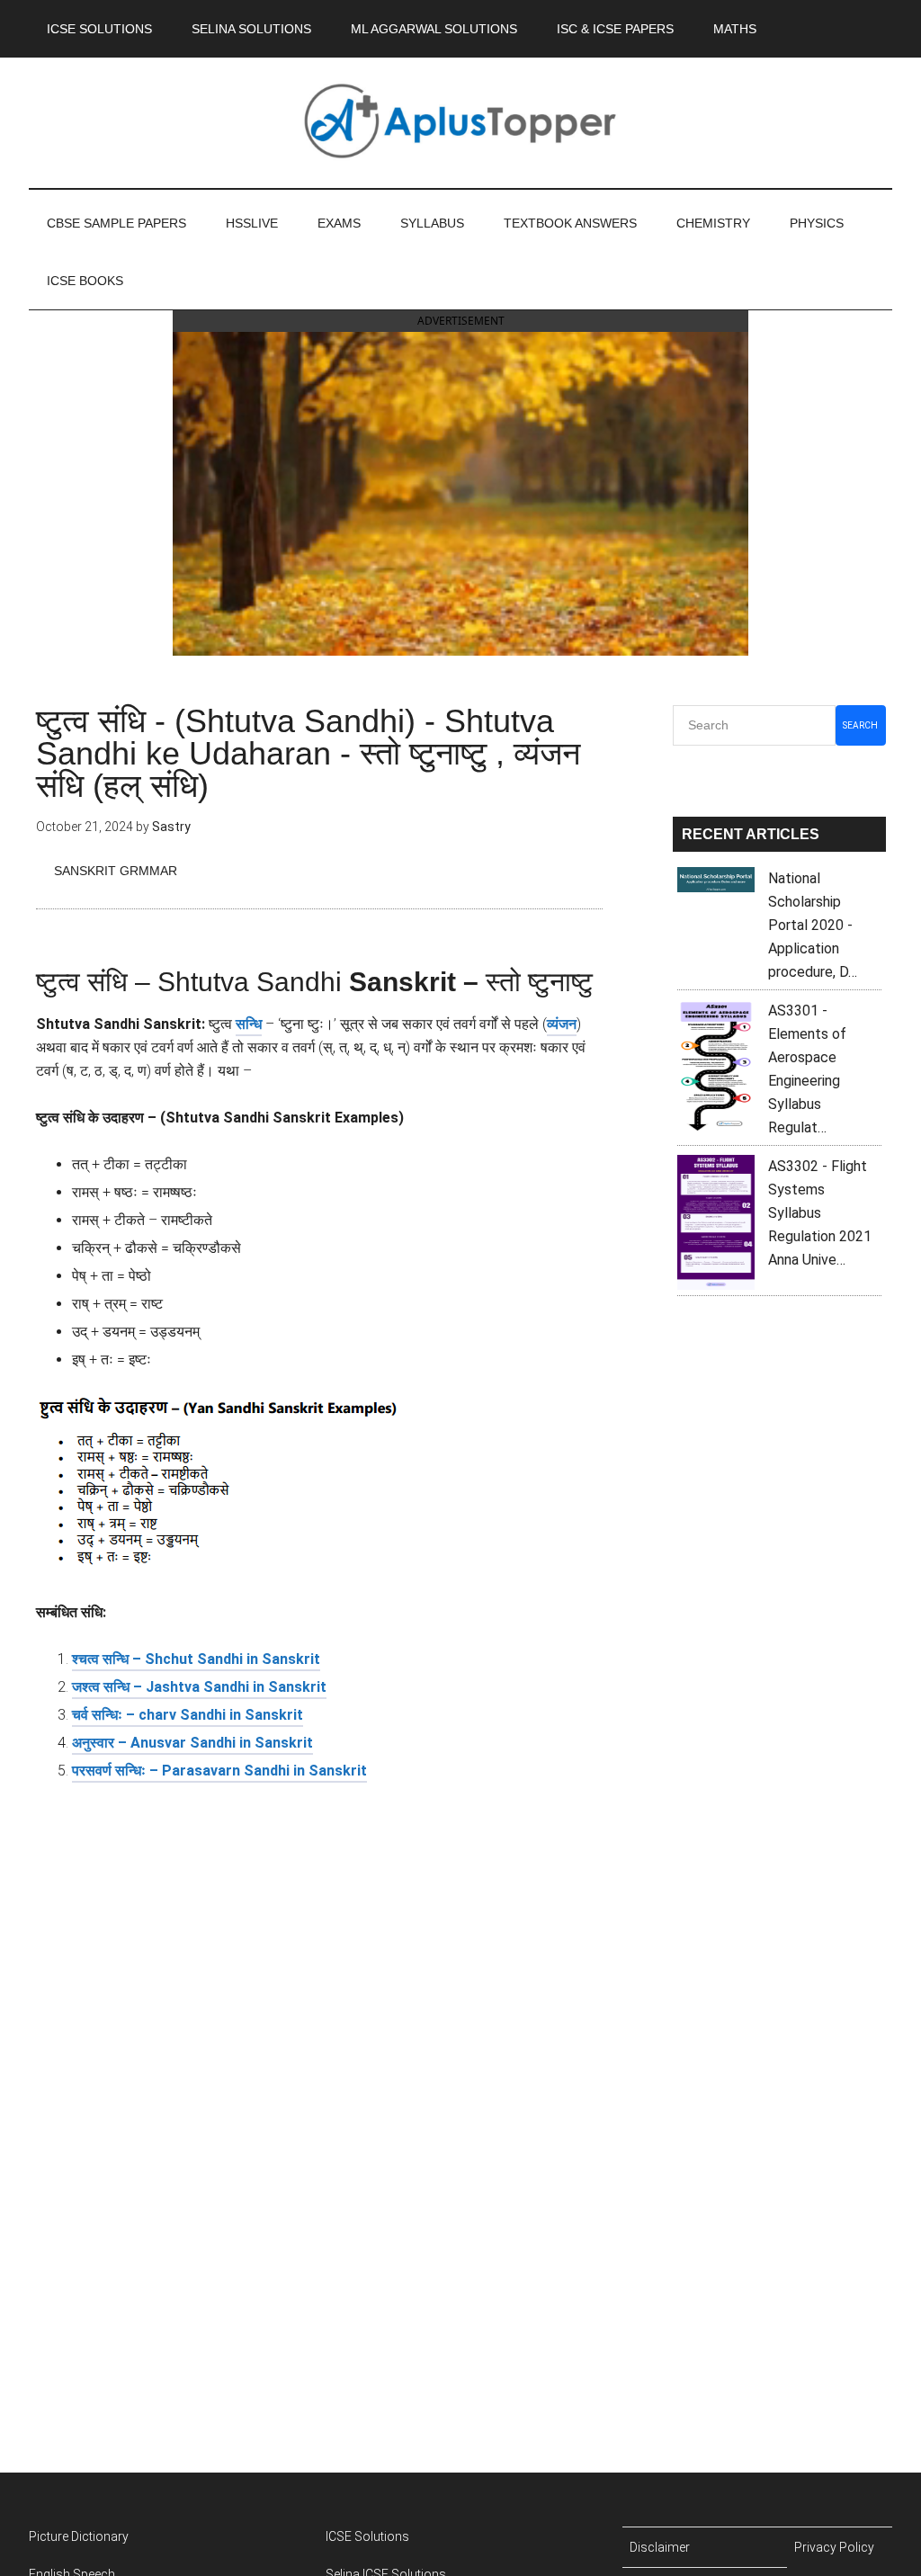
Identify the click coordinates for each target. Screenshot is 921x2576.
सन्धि (249, 1024)
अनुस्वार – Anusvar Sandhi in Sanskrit (192, 1743)
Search (860, 725)
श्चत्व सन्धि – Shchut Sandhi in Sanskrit (196, 1659)
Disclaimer (660, 2547)
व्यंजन (562, 1024)
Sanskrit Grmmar (116, 871)
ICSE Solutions (367, 2536)
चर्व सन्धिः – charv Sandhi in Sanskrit (188, 1715)
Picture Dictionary (79, 2536)
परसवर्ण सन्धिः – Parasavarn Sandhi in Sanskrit (219, 1771)
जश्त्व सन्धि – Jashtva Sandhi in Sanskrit (199, 1687)
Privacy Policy (834, 2547)
